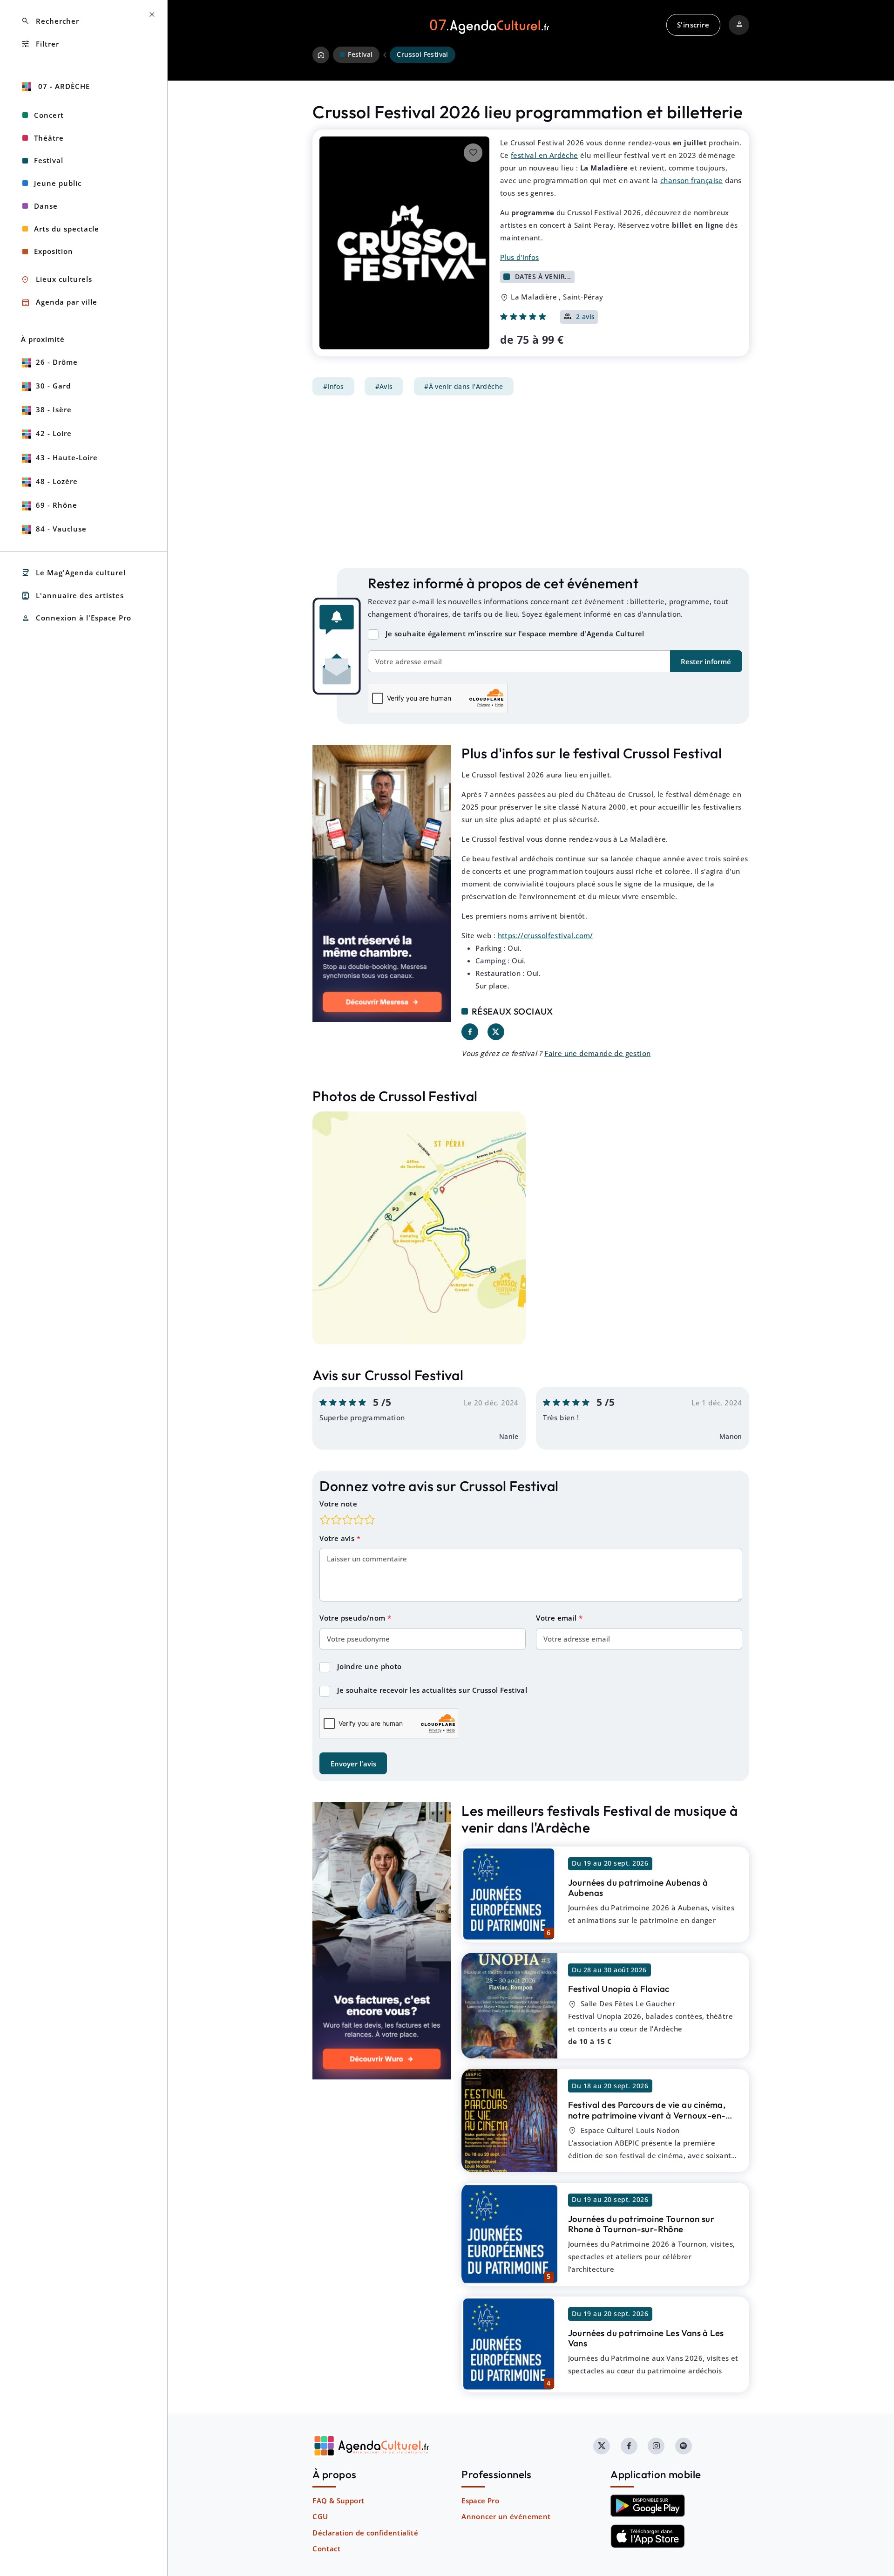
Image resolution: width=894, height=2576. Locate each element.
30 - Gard (53, 386)
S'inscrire (693, 25)
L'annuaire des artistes (72, 596)
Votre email (557, 1618)
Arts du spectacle (67, 229)
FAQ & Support (338, 2501)
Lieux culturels (57, 280)
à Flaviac (619, 1989)
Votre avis (338, 1538)
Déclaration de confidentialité (365, 2533)
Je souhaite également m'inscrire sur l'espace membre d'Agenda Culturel (515, 634)
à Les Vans (646, 2338)
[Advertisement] (531, 482)
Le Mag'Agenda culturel (73, 573)
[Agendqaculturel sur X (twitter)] (602, 2446)
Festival (49, 160)
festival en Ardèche (545, 155)
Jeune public (58, 183)
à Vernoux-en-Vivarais (647, 2115)
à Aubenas (638, 1888)
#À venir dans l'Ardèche (464, 387)
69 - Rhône (57, 505)
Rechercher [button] (50, 21)
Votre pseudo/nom (353, 1618)
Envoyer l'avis (353, 1764)
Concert (49, 115)
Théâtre (49, 138)
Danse (46, 206)
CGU (320, 2516)
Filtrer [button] (40, 44)
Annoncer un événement (506, 2516)
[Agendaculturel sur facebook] (629, 2446)
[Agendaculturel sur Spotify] (684, 2446)
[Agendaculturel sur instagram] (656, 2446)
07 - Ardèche (63, 86)
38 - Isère (54, 409)
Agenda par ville (59, 303)
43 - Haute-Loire (67, 457)
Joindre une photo (369, 1666)
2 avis (586, 317)
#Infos (333, 387)
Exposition (54, 251)
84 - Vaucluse (61, 529)
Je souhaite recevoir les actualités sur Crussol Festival (432, 1690)
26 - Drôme (57, 362)
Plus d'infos (520, 257)
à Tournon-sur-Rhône (641, 2224)
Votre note (338, 1504)
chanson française (692, 180)
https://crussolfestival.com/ (545, 935)
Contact (326, 2549)
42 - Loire (54, 433)
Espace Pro (480, 2501)
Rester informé (706, 661)
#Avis (384, 387)
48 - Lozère (57, 481)
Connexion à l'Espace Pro (76, 618)
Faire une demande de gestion (597, 1053)
